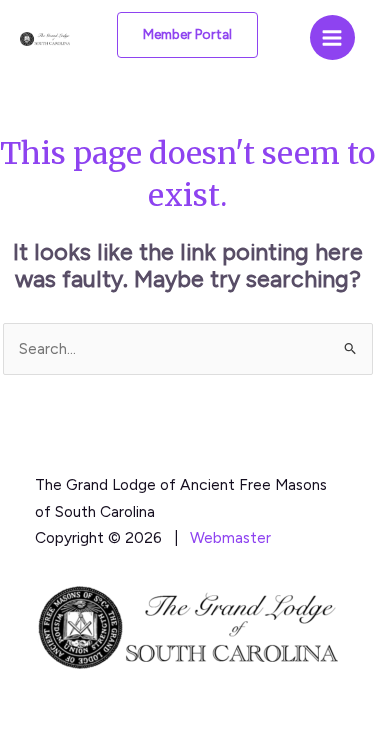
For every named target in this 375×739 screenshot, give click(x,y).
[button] (187, 35)
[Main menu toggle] (332, 37)
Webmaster (230, 537)
